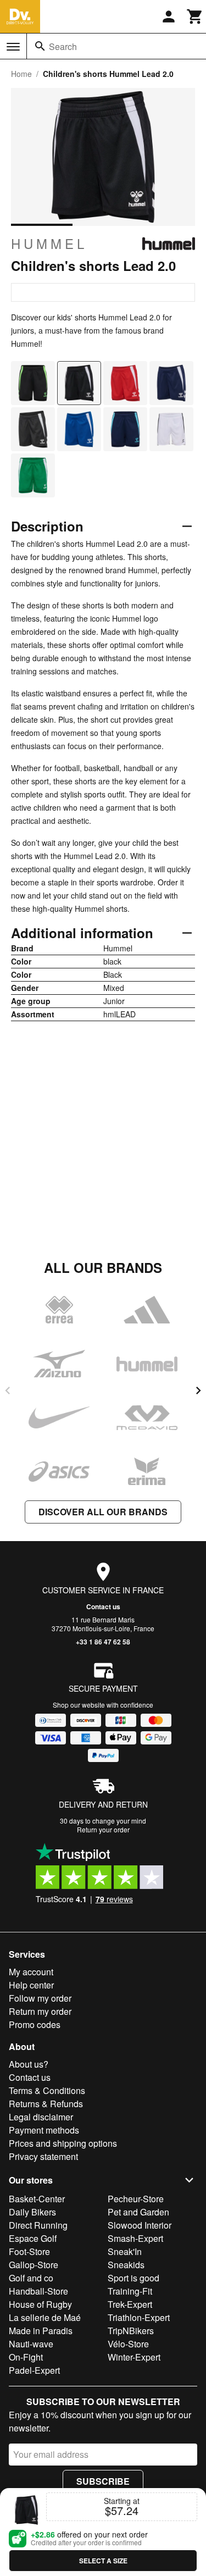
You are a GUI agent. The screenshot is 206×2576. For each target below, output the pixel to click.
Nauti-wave (31, 2344)
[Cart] (195, 16)
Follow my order (40, 1998)
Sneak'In (125, 2251)
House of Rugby (40, 2304)
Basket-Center (37, 2199)
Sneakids (126, 2265)
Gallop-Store (34, 2265)
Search (63, 46)
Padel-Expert (34, 2370)
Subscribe (103, 2481)
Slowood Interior (140, 2225)
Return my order (40, 2011)
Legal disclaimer (41, 2117)
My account (31, 1972)
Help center (31, 1985)
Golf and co (31, 2278)
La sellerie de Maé (45, 2317)
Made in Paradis (41, 2331)
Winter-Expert (134, 2357)
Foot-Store (29, 2251)
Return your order (103, 1829)
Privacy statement (43, 2156)
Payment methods (44, 2130)
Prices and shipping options (63, 2143)
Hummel (49, 243)
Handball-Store (38, 2291)
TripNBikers (131, 2331)
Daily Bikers (32, 2212)
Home (21, 74)
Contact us (103, 1606)
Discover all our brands (103, 1512)
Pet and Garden (138, 2212)
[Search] (40, 46)
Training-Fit (130, 2291)
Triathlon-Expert (139, 2317)
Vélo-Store (128, 2344)
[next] (198, 1391)
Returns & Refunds (46, 2104)
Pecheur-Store (136, 2199)
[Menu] (13, 47)
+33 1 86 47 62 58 (103, 1642)
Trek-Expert (130, 2304)
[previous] (8, 1391)
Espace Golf (33, 2238)
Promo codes (35, 2024)
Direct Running (38, 2225)
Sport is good (133, 2278)
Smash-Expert (135, 2238)
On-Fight (26, 2357)
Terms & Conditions (47, 2090)
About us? (29, 2064)
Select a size (103, 2561)
